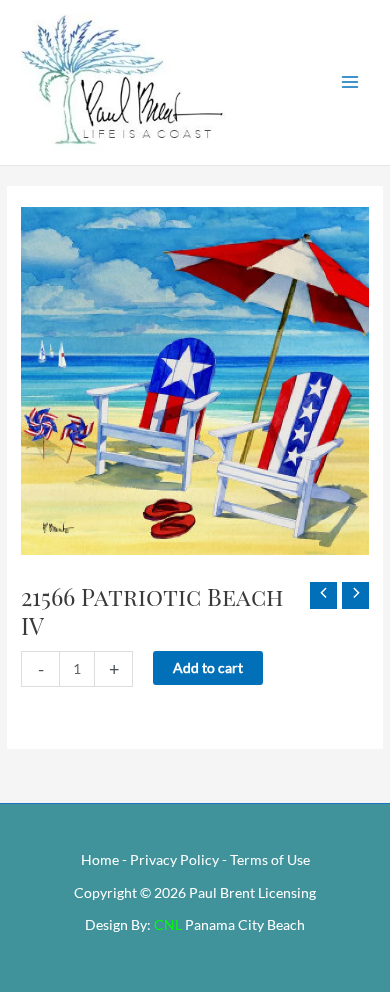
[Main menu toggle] (350, 82)
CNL (168, 924)
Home (100, 859)
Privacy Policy (174, 859)
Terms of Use (270, 859)
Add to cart (208, 667)
